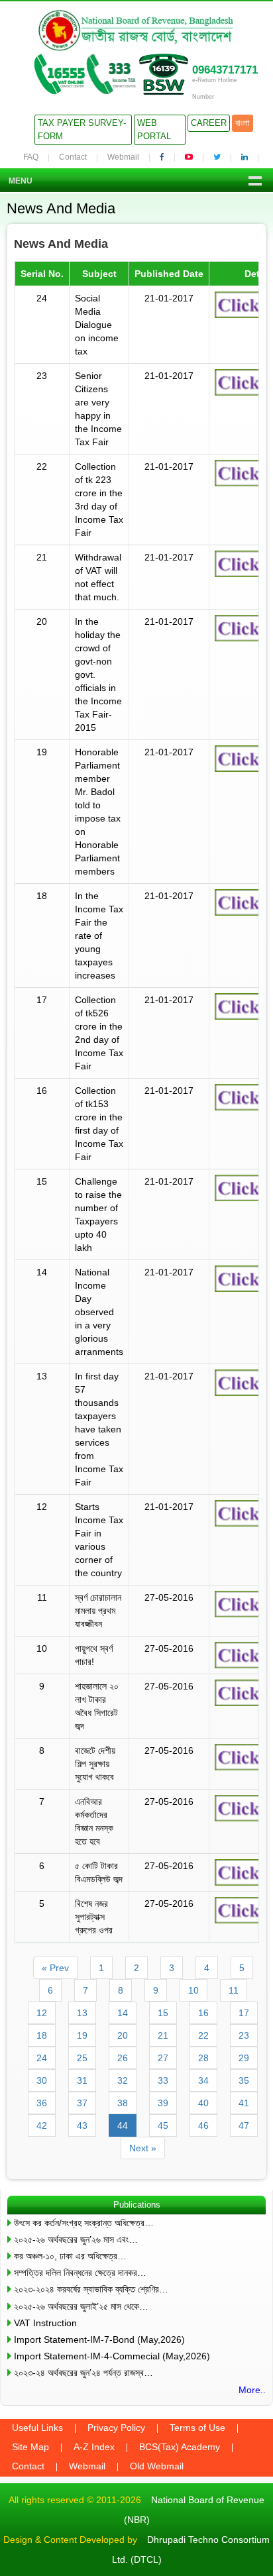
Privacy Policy (116, 2428)
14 (123, 2013)
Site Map (30, 2447)
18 (42, 2035)
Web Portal (154, 130)
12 (42, 2013)
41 (244, 2103)
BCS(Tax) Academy (180, 2447)
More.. (252, 2390)
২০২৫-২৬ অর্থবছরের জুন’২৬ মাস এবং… (76, 2239)
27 (163, 2058)
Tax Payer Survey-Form (82, 130)
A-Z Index (94, 2447)
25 (82, 2058)
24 (42, 2058)
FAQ (31, 157)
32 (123, 2080)
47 (244, 2125)
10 (193, 1990)
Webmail (123, 157)
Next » (143, 2148)
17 (244, 2013)
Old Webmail (157, 2466)
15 (163, 2013)
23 (244, 2035)
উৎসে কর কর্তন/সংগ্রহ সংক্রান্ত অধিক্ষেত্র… (84, 2223)
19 (82, 2035)
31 (82, 2080)
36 (42, 2103)
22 (203, 2035)
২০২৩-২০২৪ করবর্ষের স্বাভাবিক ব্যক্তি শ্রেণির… (91, 2289)
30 (42, 2080)
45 (163, 2125)
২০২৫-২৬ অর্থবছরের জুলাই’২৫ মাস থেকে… (81, 2306)
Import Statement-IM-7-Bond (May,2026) (99, 2339)
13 (82, 2013)
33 (163, 2080)
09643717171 (225, 70)
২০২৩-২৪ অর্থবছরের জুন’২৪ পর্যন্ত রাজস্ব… (83, 2373)
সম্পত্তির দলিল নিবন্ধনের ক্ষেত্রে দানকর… (80, 2273)
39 (163, 2103)
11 (234, 1990)
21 (163, 2035)
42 (42, 2125)
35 (244, 2080)
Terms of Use (197, 2428)
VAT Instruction (45, 2323)
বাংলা (243, 123)
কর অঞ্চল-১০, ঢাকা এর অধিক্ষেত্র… (70, 2256)
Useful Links (37, 2428)
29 (244, 2058)
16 (203, 2013)
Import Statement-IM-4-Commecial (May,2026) (112, 2356)
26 (123, 2058)
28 (203, 2058)
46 (203, 2125)
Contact (73, 157)
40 (203, 2103)
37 (82, 2103)
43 (82, 2125)
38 (123, 2103)
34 (203, 2080)
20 (123, 2035)
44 (123, 2125)
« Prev (55, 1968)
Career (209, 123)
